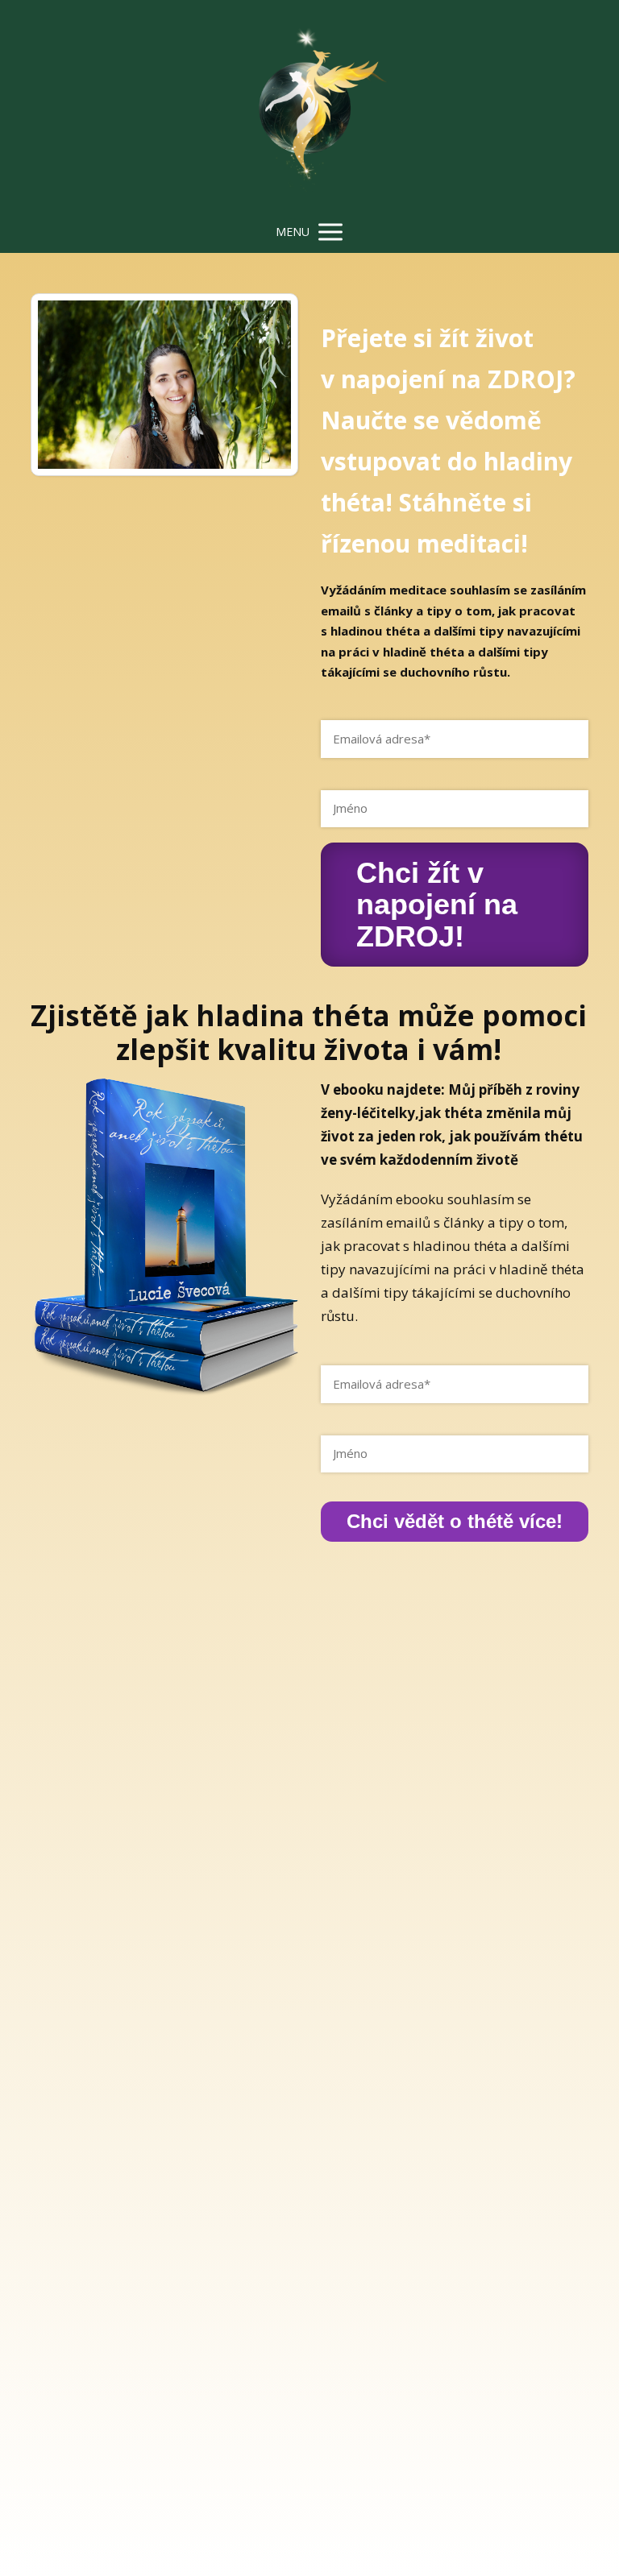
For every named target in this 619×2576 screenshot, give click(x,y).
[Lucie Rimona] (310, 106)
